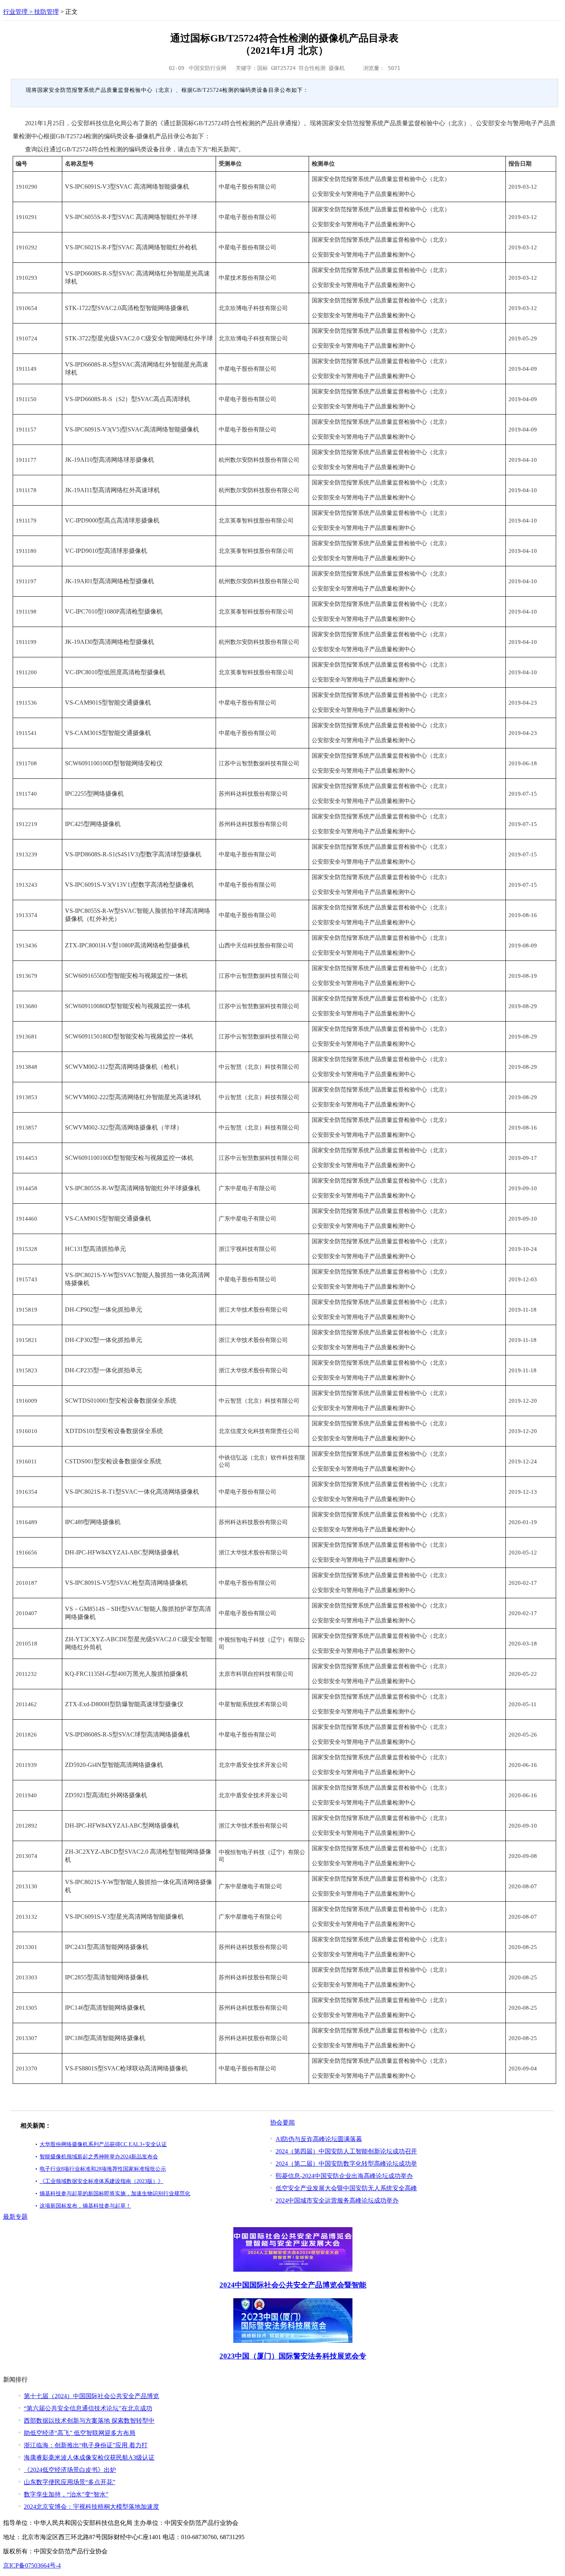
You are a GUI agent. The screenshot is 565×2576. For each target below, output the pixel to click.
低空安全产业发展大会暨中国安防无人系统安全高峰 (346, 2188)
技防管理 (47, 12)
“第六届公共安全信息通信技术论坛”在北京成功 (88, 2408)
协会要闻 (282, 2122)
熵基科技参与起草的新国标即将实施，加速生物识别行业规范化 (115, 2194)
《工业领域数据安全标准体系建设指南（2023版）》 (101, 2181)
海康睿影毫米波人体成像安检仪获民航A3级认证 (89, 2457)
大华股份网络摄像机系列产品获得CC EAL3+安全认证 (103, 2144)
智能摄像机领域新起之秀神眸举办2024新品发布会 (99, 2157)
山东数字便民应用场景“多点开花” (70, 2482)
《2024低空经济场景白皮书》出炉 (70, 2470)
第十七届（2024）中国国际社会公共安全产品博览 (91, 2396)
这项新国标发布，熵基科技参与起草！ (85, 2206)
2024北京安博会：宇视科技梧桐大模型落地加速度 (91, 2507)
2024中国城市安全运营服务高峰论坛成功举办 (337, 2200)
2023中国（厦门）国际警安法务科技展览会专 (293, 2356)
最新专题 (15, 2217)
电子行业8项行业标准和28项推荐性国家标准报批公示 (103, 2169)
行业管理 (15, 12)
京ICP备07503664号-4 (32, 2565)
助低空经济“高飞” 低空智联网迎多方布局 (80, 2433)
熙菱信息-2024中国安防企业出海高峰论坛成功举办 (344, 2176)
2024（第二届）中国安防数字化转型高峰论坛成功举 (346, 2164)
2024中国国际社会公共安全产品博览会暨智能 (293, 2285)
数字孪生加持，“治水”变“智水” (66, 2494)
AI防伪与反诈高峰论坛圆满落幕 (319, 2139)
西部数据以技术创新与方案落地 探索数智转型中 (89, 2421)
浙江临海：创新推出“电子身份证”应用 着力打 (86, 2445)
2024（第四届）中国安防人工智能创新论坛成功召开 (346, 2151)
